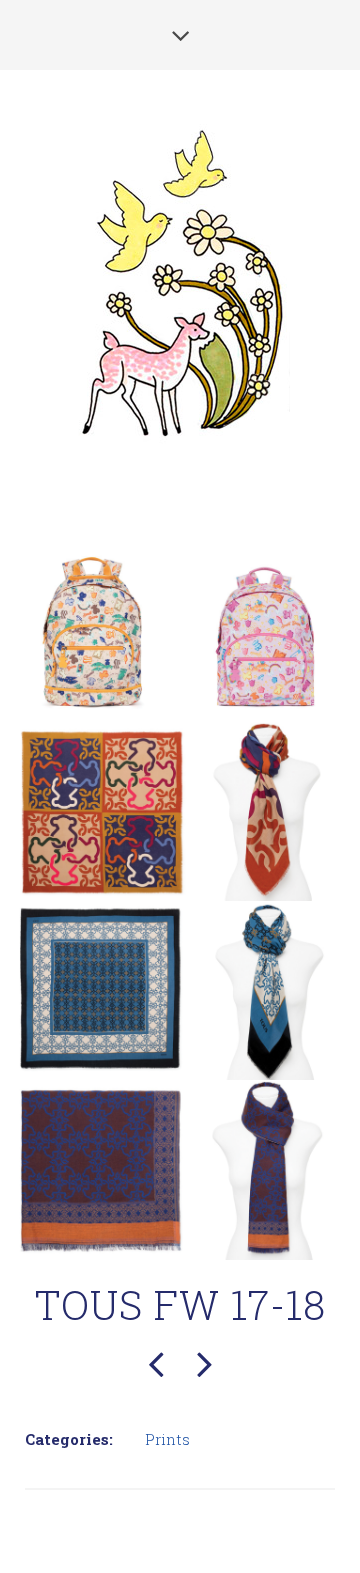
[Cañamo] (155, 1360)
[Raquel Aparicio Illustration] (180, 279)
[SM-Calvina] (204, 1360)
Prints (167, 1439)
